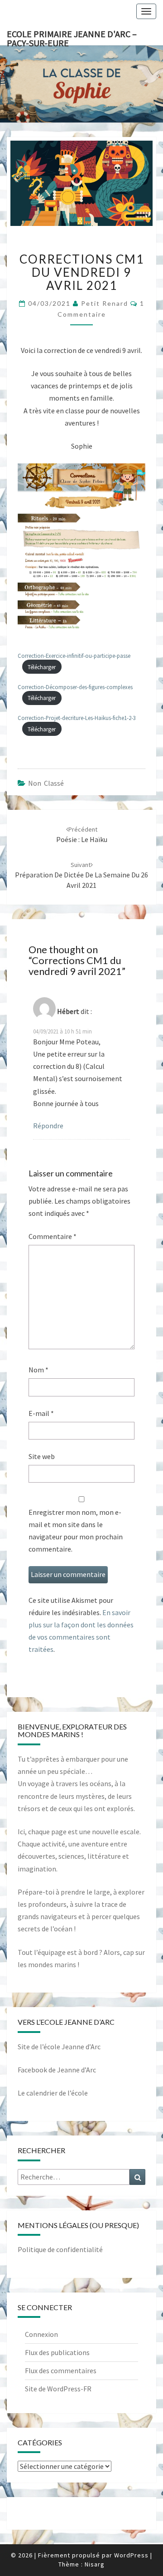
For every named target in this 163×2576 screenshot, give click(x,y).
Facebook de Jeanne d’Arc (57, 2070)
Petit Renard (105, 303)
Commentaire (53, 1236)
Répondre (48, 1126)
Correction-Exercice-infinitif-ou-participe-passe (74, 656)
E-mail (41, 1413)
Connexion (41, 2334)
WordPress (131, 2555)
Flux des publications (57, 2352)
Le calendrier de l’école (53, 2093)
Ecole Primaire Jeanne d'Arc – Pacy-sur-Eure (72, 37)
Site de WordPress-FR (58, 2389)
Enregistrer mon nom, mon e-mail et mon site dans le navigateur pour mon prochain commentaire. (76, 1531)
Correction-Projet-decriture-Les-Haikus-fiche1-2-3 (77, 718)
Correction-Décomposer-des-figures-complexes (75, 687)
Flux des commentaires (61, 2370)
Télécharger (42, 667)
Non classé (46, 783)
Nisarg (95, 2564)
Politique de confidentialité (60, 2249)
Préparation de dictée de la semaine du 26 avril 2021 (81, 875)
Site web (42, 1456)
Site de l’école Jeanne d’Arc (59, 2047)
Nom (38, 1370)
